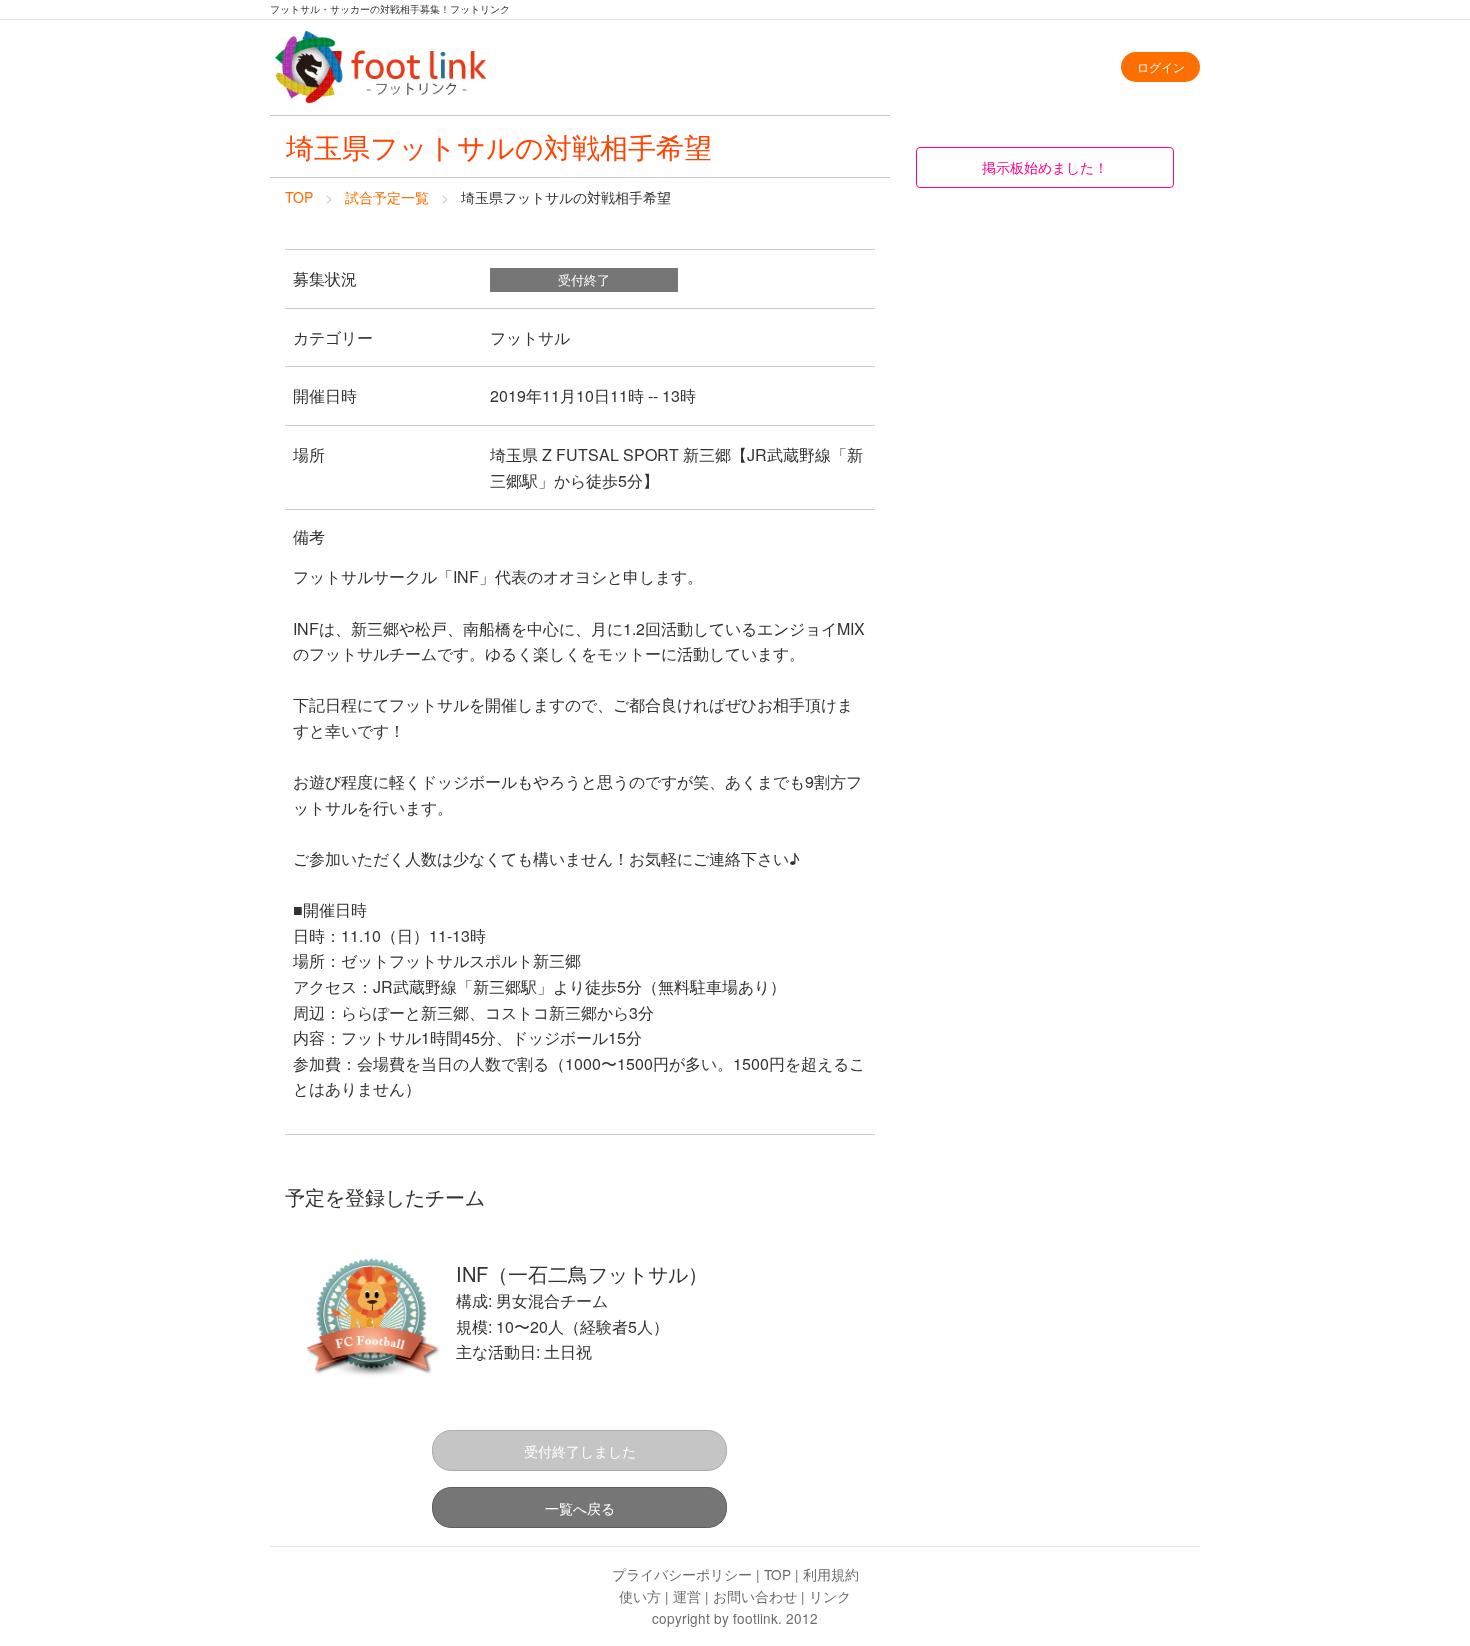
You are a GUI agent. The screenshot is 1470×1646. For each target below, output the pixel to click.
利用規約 (831, 1574)
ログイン (1161, 66)
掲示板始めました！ (1045, 166)
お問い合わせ (755, 1596)
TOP (299, 197)
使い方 (640, 1596)
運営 (687, 1596)
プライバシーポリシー (682, 1574)
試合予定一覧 (387, 197)
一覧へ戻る (580, 1507)
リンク (830, 1596)
